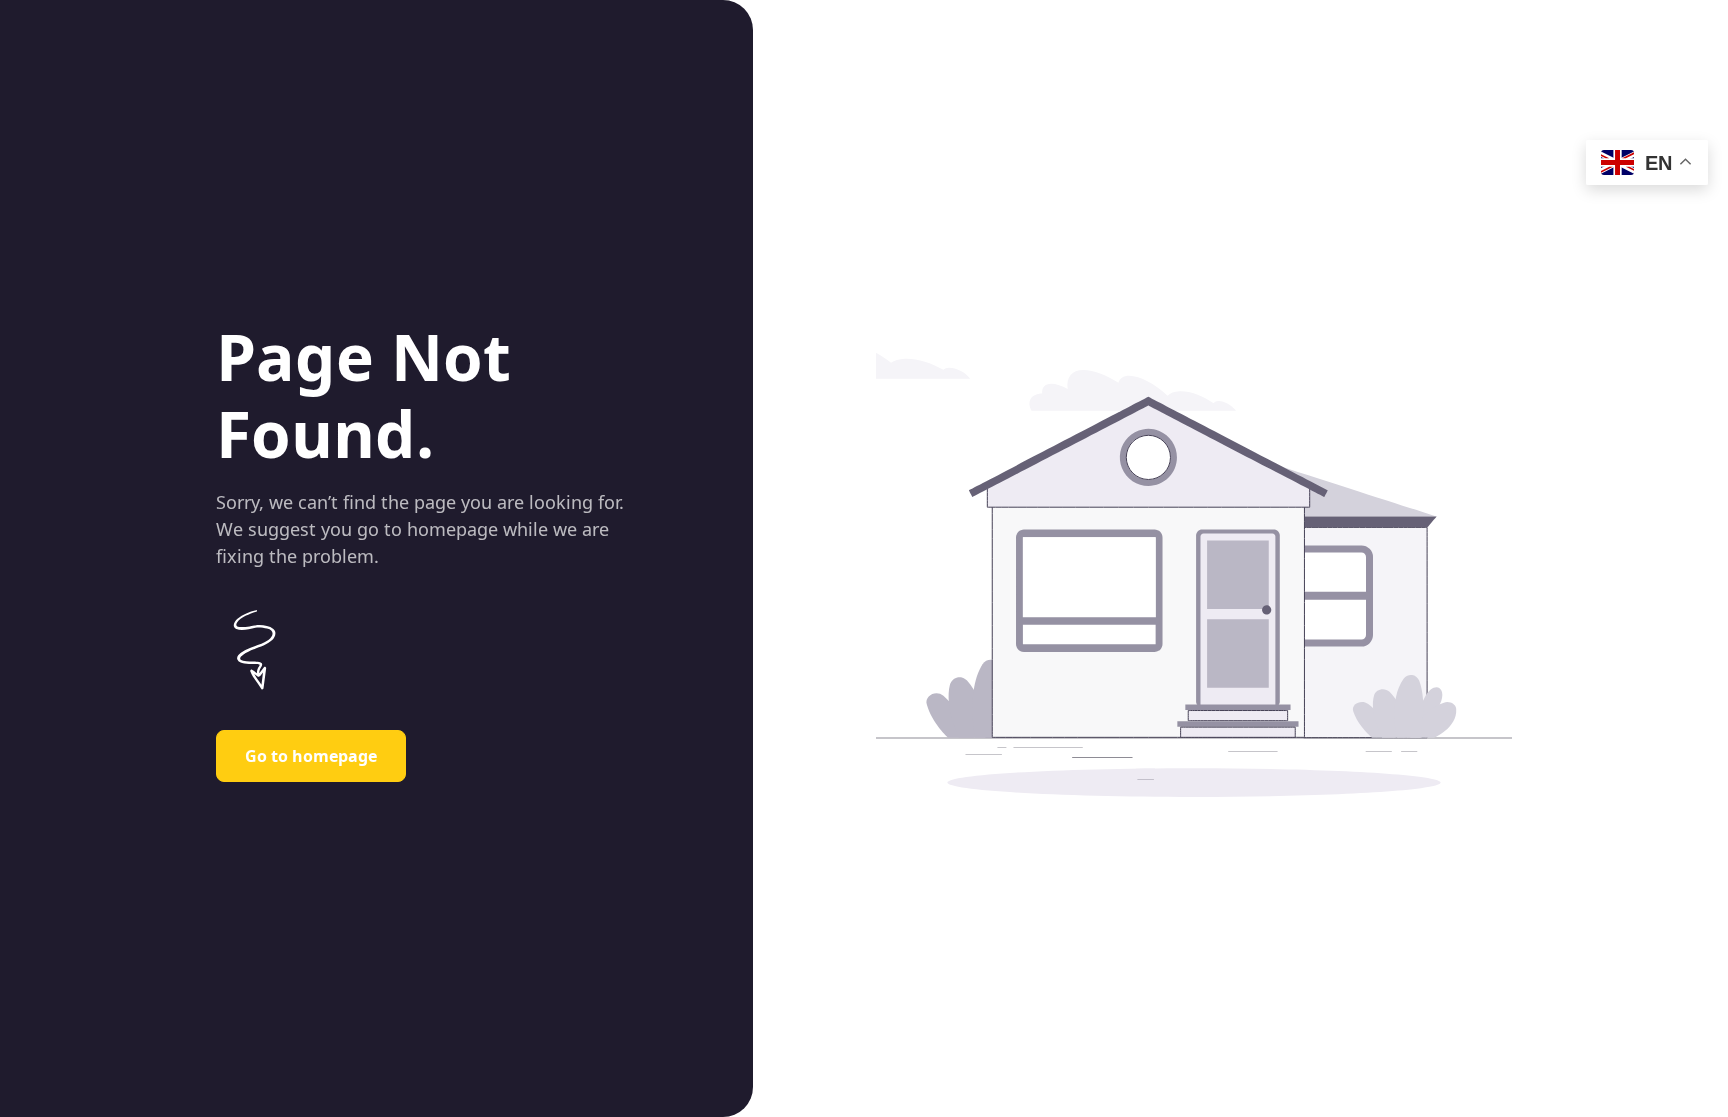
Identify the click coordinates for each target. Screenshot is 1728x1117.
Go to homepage (311, 756)
